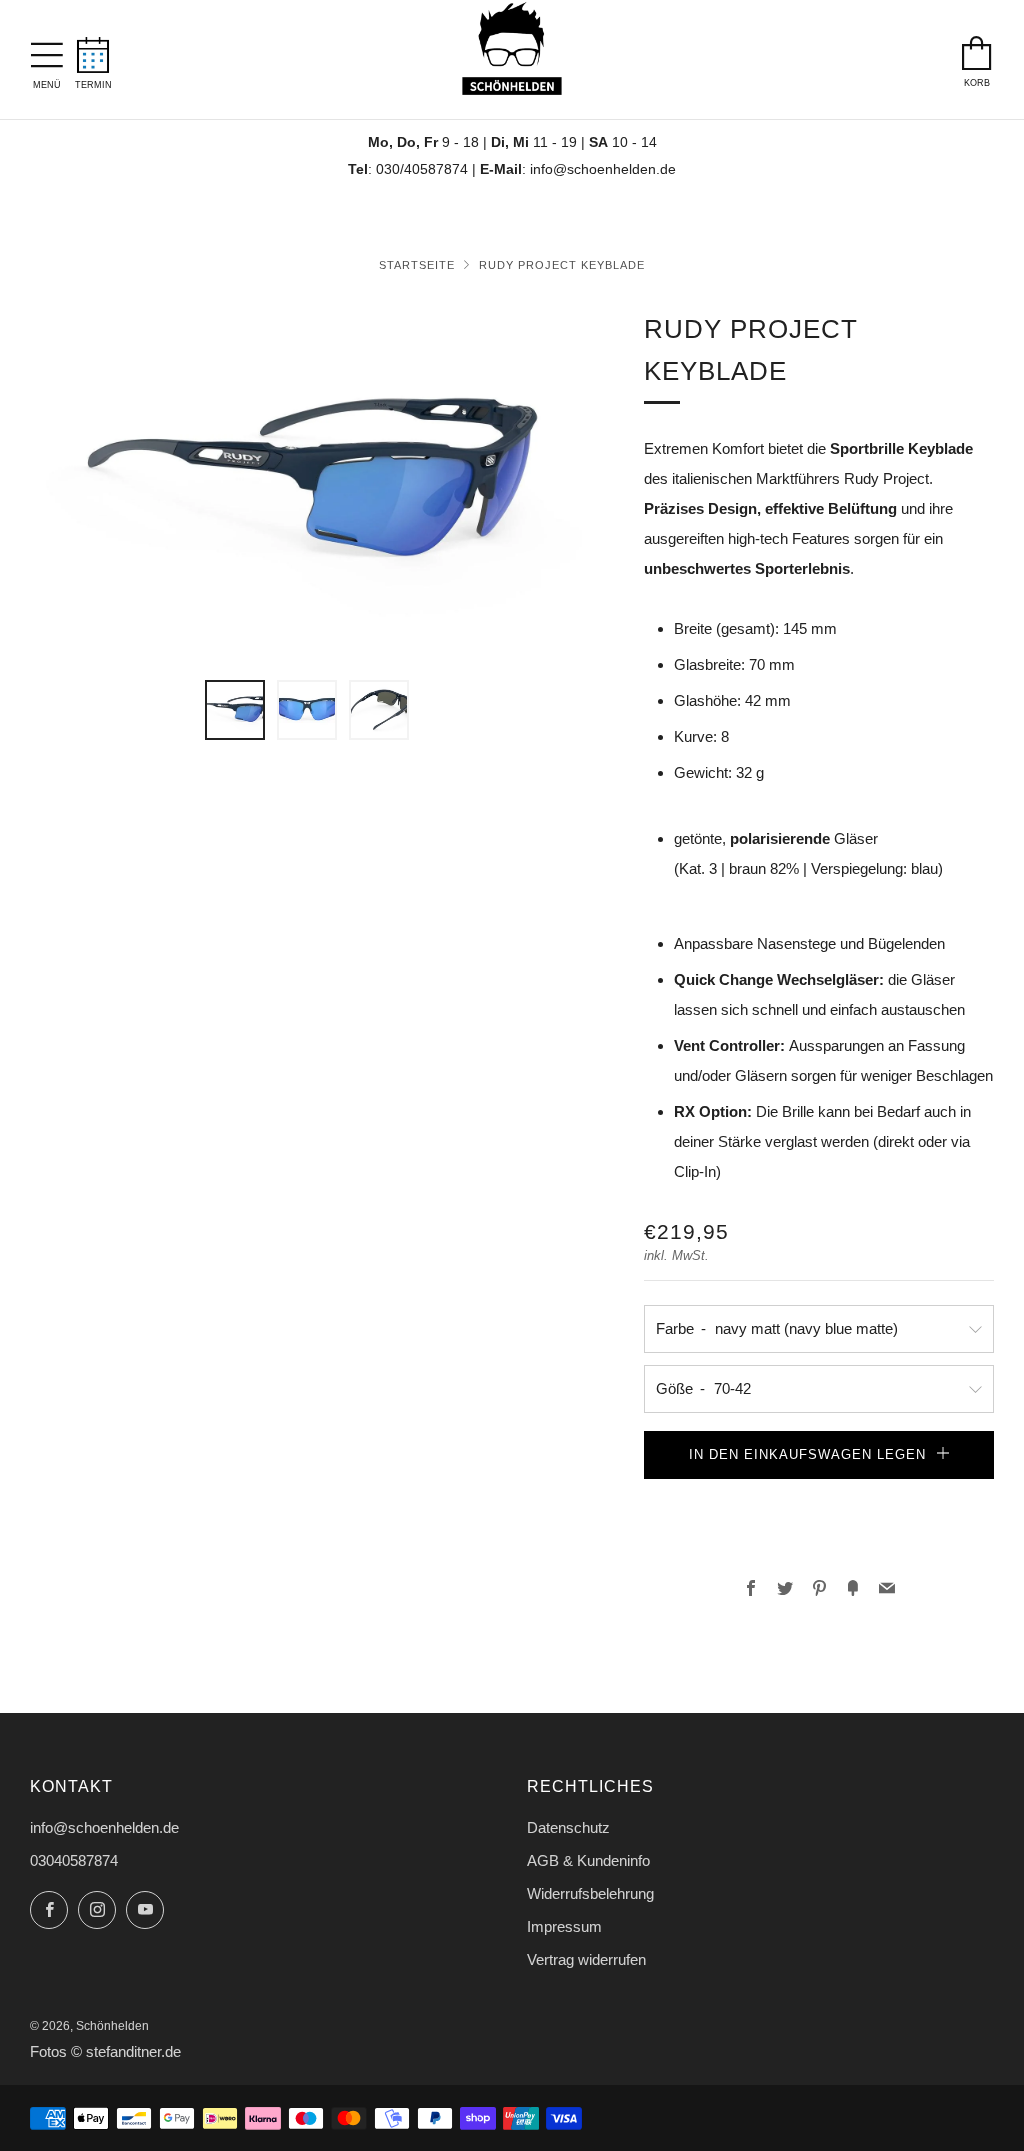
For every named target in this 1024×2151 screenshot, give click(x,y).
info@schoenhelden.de (603, 169)
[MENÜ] (47, 50)
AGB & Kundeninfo (588, 1860)
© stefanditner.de (126, 2052)
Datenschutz (568, 1827)
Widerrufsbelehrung (590, 1893)
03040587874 (74, 1860)
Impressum (564, 1926)
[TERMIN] (93, 49)
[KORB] (977, 48)
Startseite (417, 265)
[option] (307, 482)
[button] (819, 1498)
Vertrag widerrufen (586, 1959)
